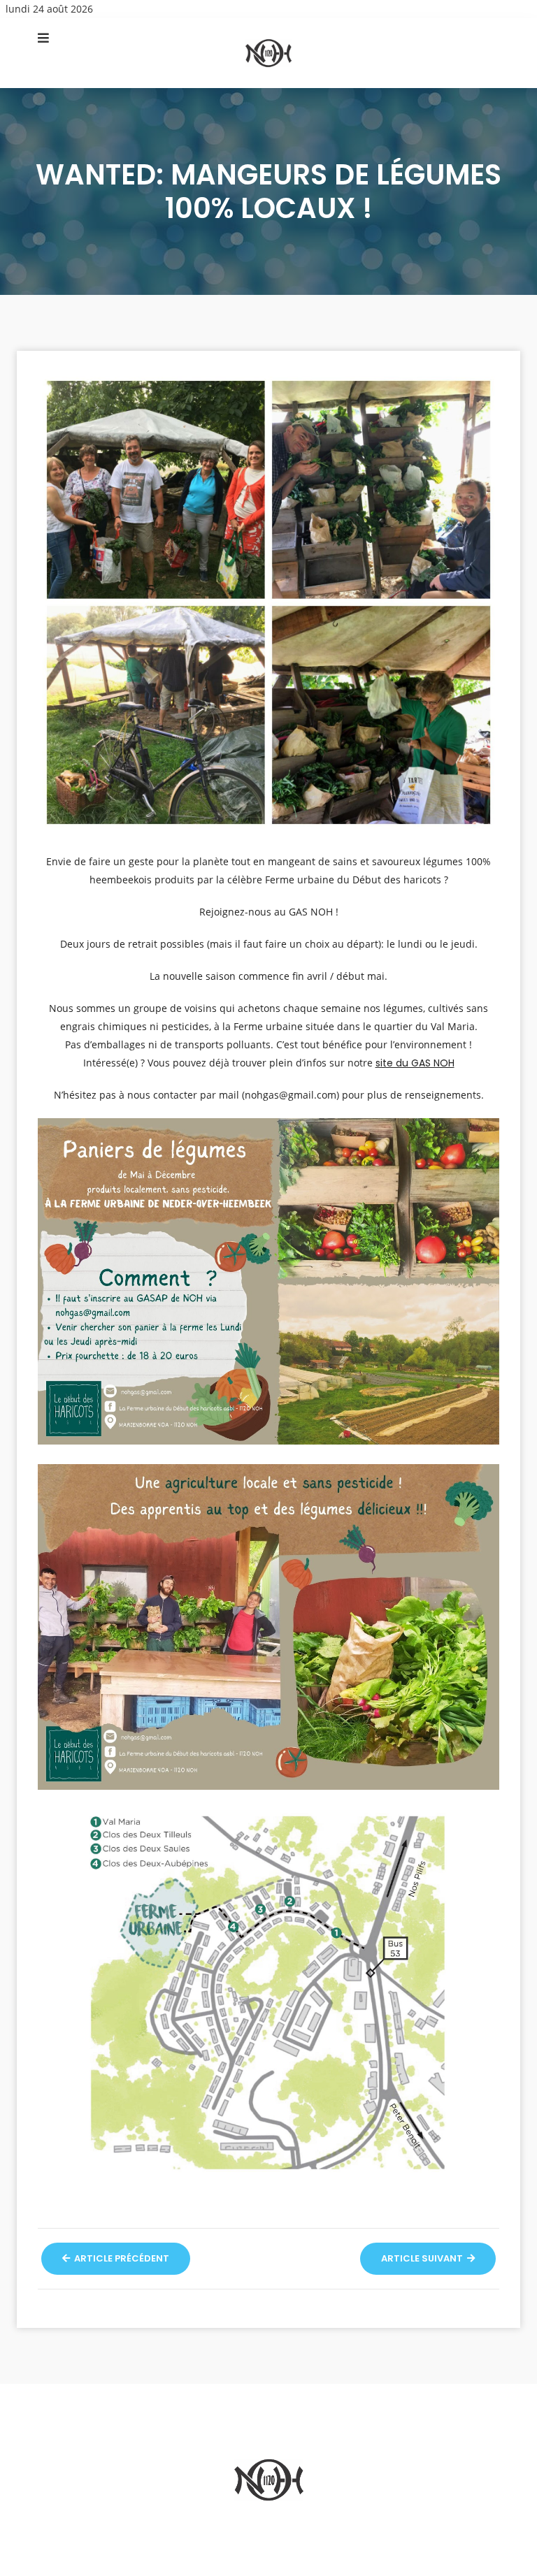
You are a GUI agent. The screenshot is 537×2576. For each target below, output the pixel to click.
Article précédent (121, 2258)
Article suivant (423, 2258)
